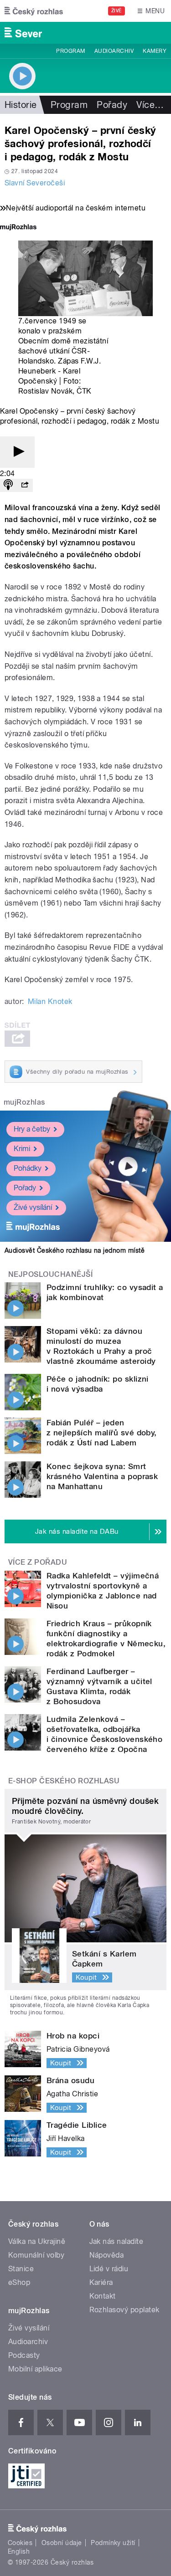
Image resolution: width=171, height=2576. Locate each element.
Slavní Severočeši (35, 183)
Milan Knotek (50, 1001)
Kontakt (103, 2296)
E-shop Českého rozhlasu (64, 1781)
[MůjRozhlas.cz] (18, 228)
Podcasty (24, 2355)
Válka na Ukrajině (37, 2241)
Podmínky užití (113, 2543)
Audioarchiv (114, 51)
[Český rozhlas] (34, 11)
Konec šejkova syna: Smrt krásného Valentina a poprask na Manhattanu (102, 1476)
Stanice (21, 2269)
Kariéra (101, 2282)
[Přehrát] (17, 452)
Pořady (112, 105)
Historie (21, 105)
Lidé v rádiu (109, 2269)
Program (70, 51)
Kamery (155, 51)
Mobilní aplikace (35, 2369)
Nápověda (107, 2255)
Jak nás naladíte (117, 2241)
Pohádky (28, 1168)
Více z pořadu (38, 1562)
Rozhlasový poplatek (124, 2310)
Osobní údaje (62, 2543)
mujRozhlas (24, 1102)
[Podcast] (8, 485)
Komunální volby (36, 2255)
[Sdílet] (25, 485)
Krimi (22, 1149)
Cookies (20, 2543)
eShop (19, 2282)
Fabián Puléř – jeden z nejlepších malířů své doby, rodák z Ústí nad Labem (102, 1433)
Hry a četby (32, 1129)
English (19, 2551)
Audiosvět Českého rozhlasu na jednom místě (75, 1250)
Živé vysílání (33, 1207)
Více (150, 105)
